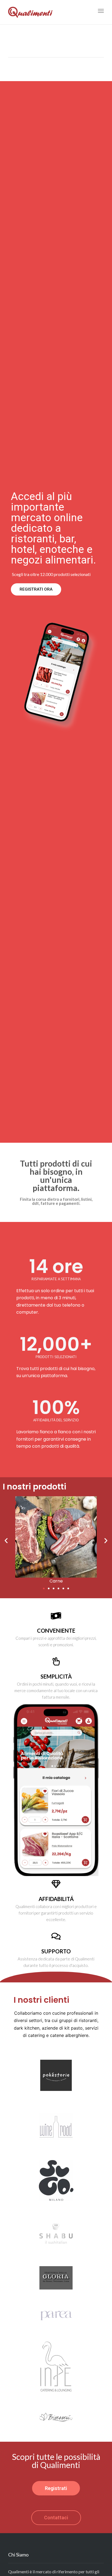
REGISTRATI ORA (36, 589)
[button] (44, 1588)
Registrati (56, 2488)
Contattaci (56, 2518)
